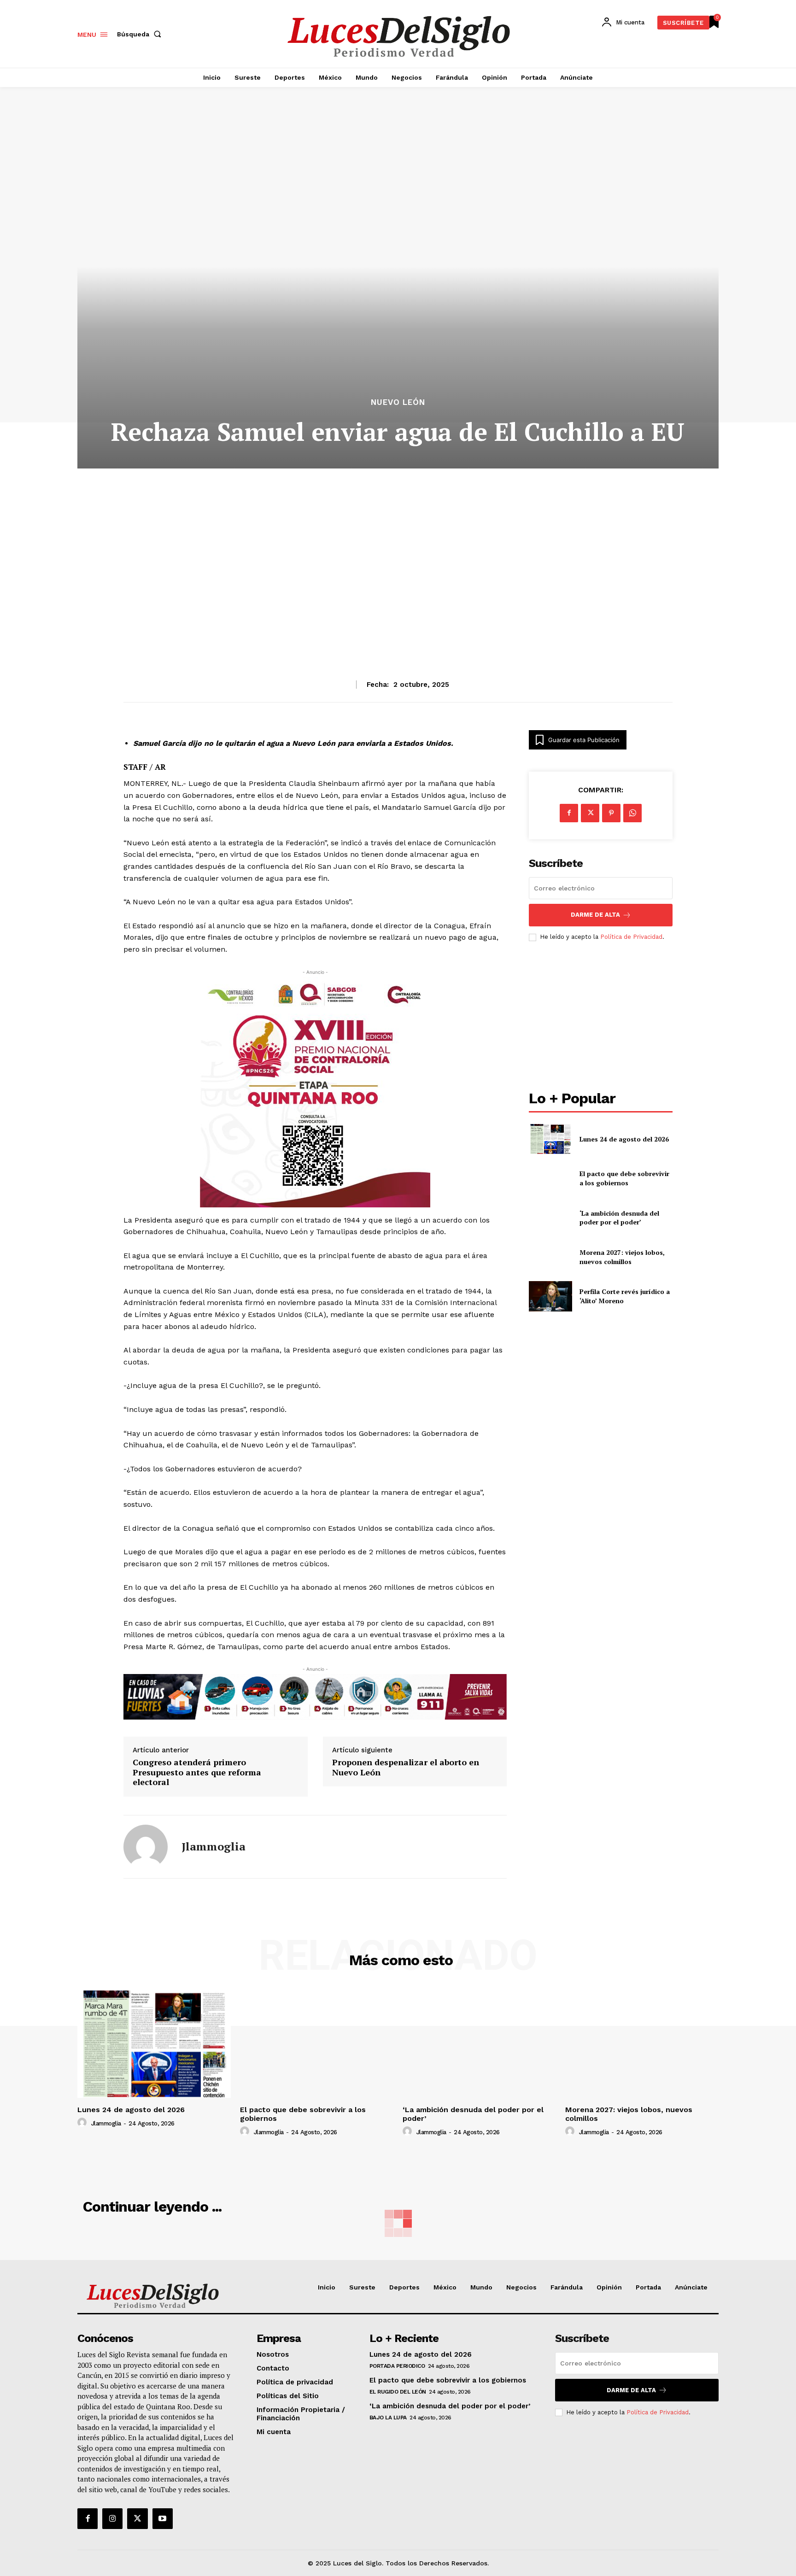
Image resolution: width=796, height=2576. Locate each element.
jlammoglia (214, 1847)
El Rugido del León (398, 2392)
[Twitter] (137, 2518)
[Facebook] (569, 813)
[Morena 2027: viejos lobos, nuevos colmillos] (550, 1257)
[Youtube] (163, 2518)
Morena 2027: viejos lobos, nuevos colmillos (622, 1257)
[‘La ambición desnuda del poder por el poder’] (550, 1217)
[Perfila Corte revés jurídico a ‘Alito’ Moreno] (550, 1296)
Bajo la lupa (388, 2418)
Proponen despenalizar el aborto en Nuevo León (406, 1767)
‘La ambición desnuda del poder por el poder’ (619, 1218)
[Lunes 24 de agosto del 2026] (550, 1139)
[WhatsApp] (632, 813)
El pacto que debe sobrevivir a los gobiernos (624, 1178)
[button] (141, 34)
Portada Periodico (397, 2366)
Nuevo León (398, 402)
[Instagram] (112, 2518)
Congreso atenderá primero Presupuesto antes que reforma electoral (197, 1772)
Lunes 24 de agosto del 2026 (624, 1139)
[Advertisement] (398, 551)
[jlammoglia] (146, 1847)
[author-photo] (83, 2123)
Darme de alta (595, 915)
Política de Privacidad (631, 937)
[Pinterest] (611, 813)
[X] (590, 813)
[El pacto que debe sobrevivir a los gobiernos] (550, 1178)
